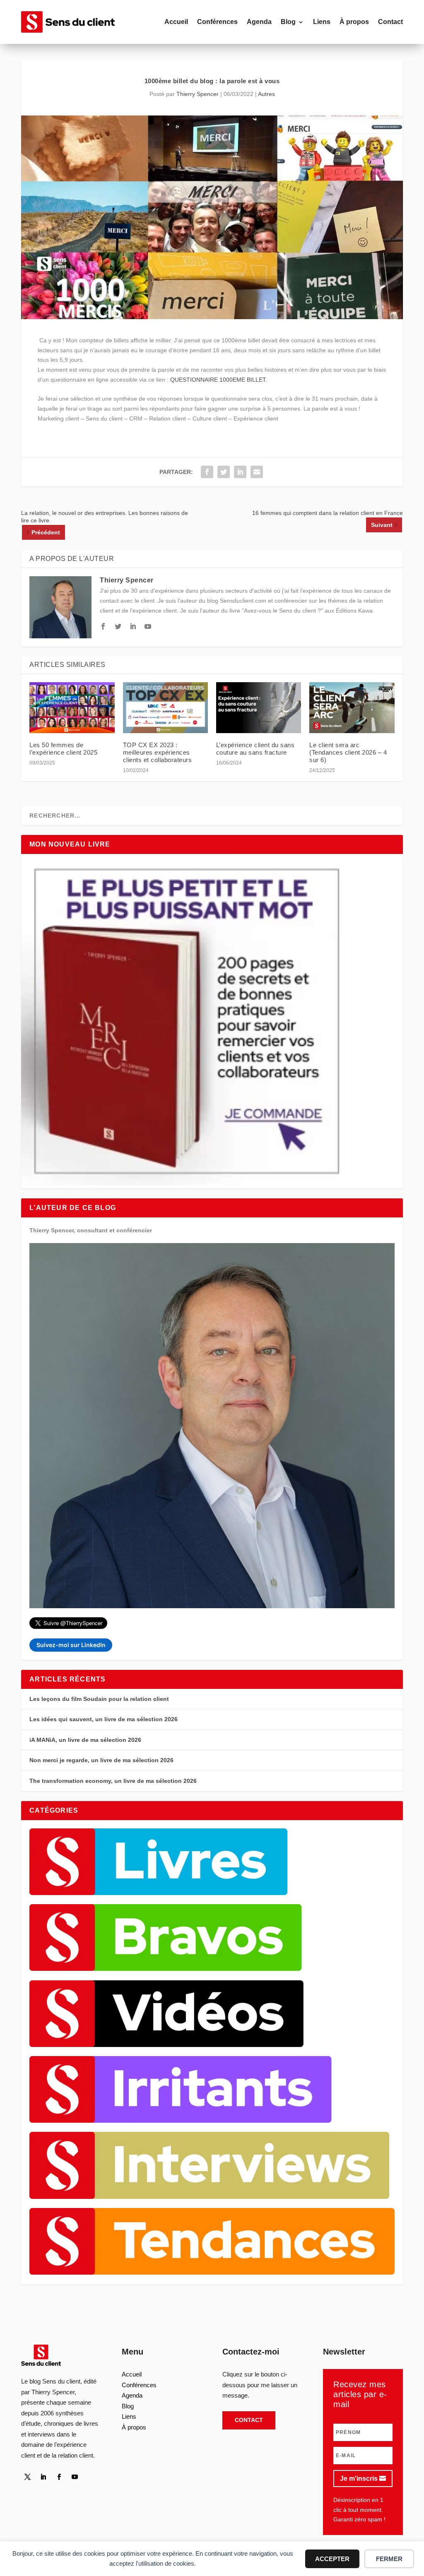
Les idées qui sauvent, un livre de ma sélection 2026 (104, 1719)
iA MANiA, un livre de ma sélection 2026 (85, 1740)
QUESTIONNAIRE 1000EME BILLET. (219, 380)
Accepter (332, 2559)
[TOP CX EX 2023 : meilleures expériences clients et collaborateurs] (165, 708)
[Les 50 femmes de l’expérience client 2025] (72, 708)
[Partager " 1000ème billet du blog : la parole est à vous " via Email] (257, 472)
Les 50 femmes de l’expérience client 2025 (63, 749)
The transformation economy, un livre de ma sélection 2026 (113, 1781)
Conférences (217, 22)
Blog (288, 22)
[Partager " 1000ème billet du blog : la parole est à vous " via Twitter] (224, 472)
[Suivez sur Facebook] (59, 2477)
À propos (354, 22)
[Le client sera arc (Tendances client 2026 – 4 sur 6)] (352, 708)
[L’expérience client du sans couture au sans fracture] (259, 708)
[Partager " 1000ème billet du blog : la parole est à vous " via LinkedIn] (240, 472)
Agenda (259, 22)
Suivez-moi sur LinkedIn (71, 1645)
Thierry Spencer (198, 94)
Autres (266, 94)
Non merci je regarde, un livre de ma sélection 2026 (101, 1760)
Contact (390, 22)
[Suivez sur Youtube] (75, 2477)
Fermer (389, 2559)
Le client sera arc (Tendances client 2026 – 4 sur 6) (348, 752)
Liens (322, 22)
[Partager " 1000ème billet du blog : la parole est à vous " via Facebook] (207, 472)
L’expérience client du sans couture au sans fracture (255, 749)
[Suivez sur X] (27, 2477)
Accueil (176, 22)
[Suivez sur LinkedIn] (43, 2477)
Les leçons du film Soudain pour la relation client (99, 1699)
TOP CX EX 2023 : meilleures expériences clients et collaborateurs (158, 752)
